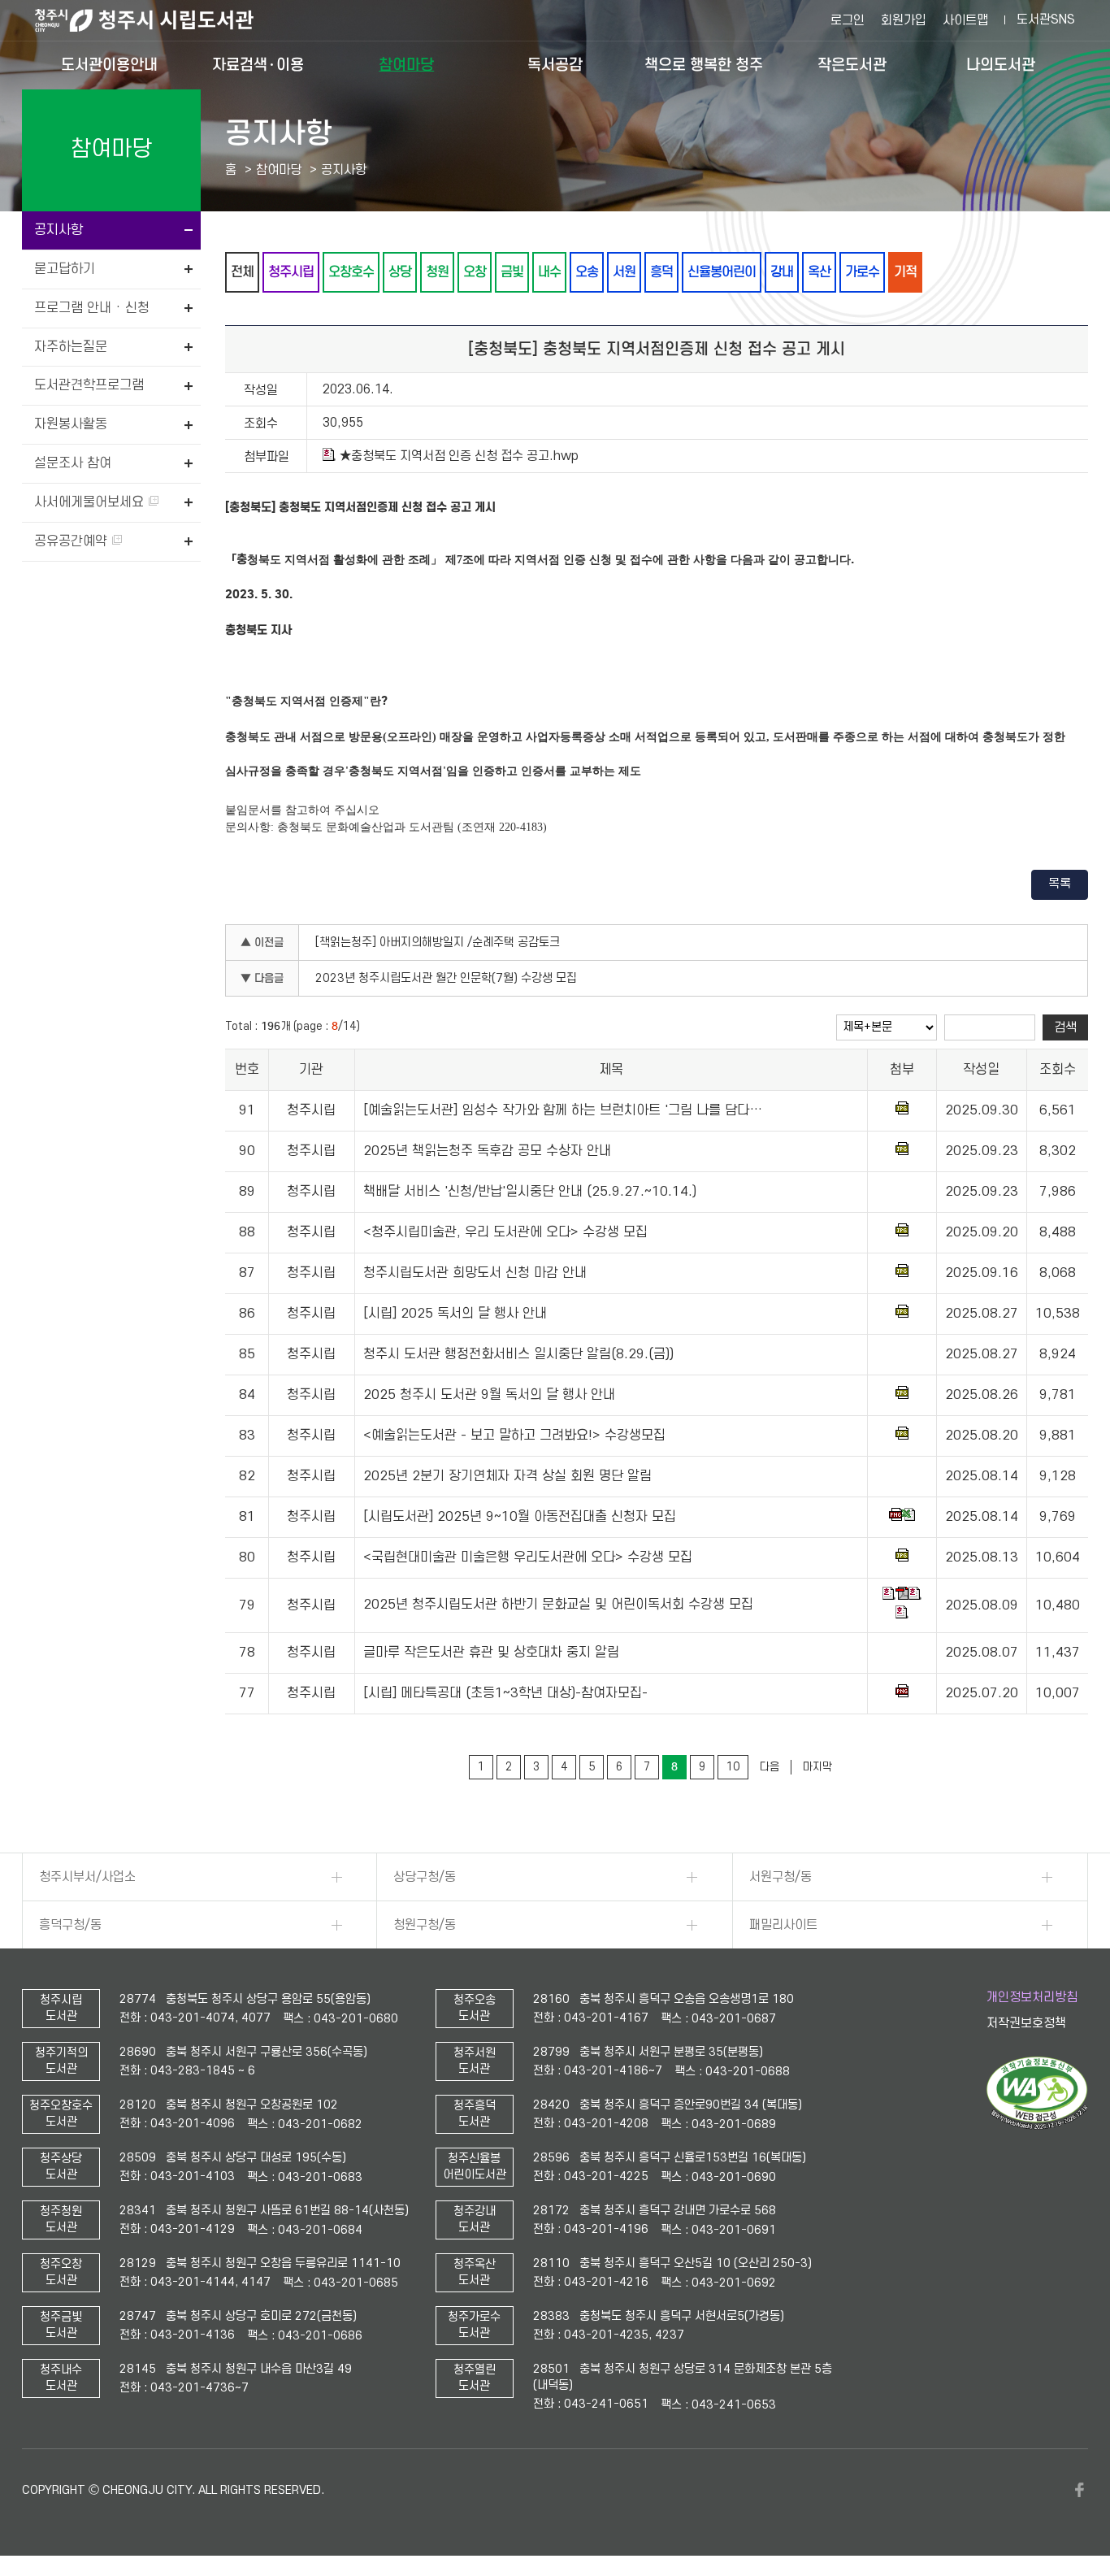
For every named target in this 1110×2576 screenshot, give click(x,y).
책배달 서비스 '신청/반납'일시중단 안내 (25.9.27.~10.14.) (530, 1192)
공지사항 (59, 230)
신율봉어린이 (722, 272)
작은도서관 (852, 65)
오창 (475, 272)
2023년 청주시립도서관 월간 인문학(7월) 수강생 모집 (446, 978)
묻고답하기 (65, 269)
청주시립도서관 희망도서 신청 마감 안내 (475, 1273)
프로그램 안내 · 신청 (92, 308)
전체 (242, 272)
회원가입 (904, 20)
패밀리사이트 (783, 1925)
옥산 (819, 272)
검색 (1065, 1027)
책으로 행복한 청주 (704, 65)
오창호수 (351, 272)
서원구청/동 (780, 1877)
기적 (905, 272)
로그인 (848, 20)
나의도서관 (1001, 65)
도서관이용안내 (109, 65)
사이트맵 (965, 20)
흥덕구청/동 (70, 1925)
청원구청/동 (425, 1925)
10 (733, 1767)
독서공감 (555, 65)
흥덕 (661, 272)
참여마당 (406, 65)
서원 (624, 272)
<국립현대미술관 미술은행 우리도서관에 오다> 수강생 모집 (528, 1557)
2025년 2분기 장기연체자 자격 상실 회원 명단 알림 (507, 1476)
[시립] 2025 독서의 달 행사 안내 (455, 1314)
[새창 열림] (1037, 2126)
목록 (1060, 884)
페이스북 (1080, 2490)
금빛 (512, 272)
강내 (782, 272)
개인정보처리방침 (1032, 1997)
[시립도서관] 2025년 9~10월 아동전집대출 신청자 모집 (520, 1517)
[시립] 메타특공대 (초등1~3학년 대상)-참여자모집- (505, 1693)
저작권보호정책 (1026, 2023)
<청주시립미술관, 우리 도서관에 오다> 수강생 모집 (505, 1232)
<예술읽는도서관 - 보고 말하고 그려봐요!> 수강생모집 (514, 1436)
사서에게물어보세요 (91, 502)
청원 (437, 272)
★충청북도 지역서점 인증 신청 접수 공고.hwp (459, 456)
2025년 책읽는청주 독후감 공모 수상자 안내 (487, 1151)
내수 (549, 272)
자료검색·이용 (258, 65)
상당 (400, 272)
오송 (587, 272)
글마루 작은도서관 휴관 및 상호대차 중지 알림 (491, 1653)
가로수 (862, 272)
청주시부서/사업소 (87, 1877)
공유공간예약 (73, 541)
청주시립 (291, 272)
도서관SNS (1046, 20)
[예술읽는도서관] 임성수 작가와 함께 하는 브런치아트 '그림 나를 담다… (563, 1110)
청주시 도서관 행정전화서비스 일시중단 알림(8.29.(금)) (518, 1354)
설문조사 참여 (73, 463)
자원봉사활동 (71, 424)
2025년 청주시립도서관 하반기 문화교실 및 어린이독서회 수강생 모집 (558, 1605)
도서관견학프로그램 (89, 385)
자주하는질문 (71, 347)
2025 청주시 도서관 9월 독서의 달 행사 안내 (489, 1395)
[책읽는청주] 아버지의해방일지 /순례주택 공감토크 (438, 943)
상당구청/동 (425, 1877)
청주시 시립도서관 (157, 20)
